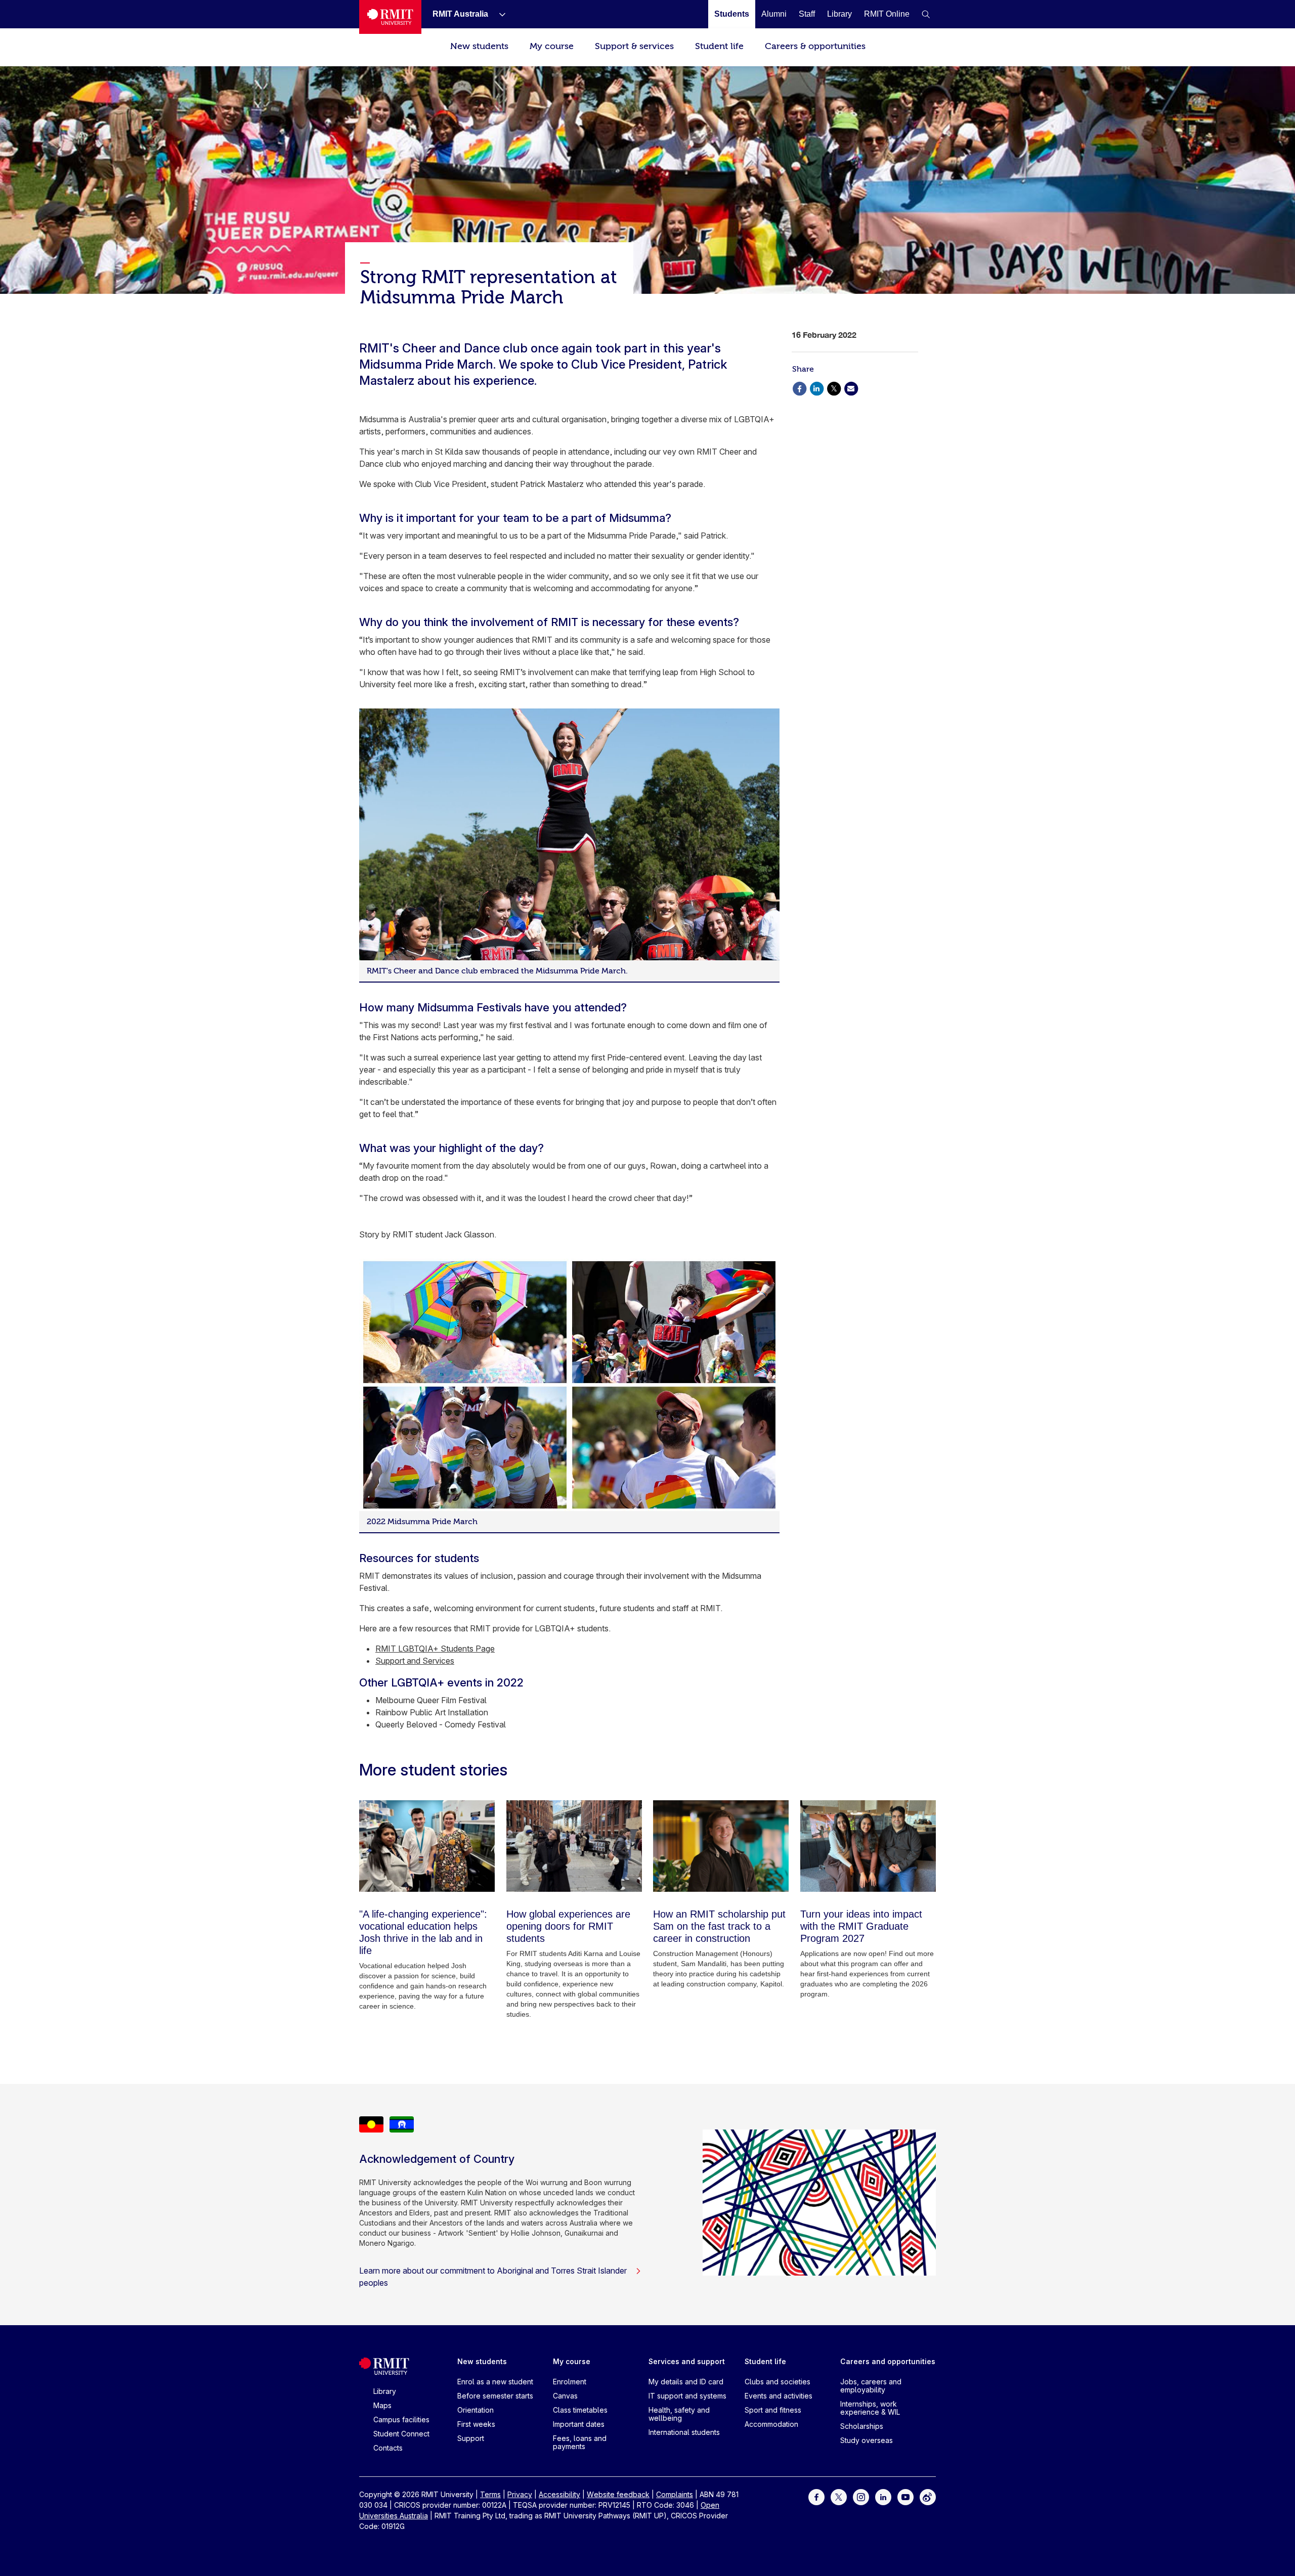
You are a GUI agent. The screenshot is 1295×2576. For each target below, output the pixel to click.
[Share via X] (834, 388)
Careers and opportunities (888, 2361)
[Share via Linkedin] (816, 388)
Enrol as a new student (495, 2382)
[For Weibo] (928, 2496)
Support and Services (415, 1661)
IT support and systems (687, 2396)
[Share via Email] (851, 388)
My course (552, 46)
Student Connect (401, 2434)
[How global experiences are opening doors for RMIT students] (574, 1846)
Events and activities (779, 2396)
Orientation (476, 2410)
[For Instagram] (861, 2496)
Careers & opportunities (815, 46)
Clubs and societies (778, 2382)
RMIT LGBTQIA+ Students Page (435, 1649)
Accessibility (559, 2494)
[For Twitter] (839, 2496)
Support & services (634, 46)
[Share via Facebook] (799, 388)
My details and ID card (686, 2382)
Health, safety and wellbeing (679, 2414)
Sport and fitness (773, 2410)
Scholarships (862, 2426)
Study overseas (867, 2440)
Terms (490, 2494)
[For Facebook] (816, 2496)
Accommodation (771, 2424)
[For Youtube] (905, 2496)
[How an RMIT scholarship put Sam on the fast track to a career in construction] (721, 1846)
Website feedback (618, 2494)
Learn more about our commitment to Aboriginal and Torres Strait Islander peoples (493, 2277)
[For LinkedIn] (883, 2496)
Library (385, 2391)
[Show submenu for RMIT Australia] (498, 14)
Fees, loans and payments (580, 2442)
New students (479, 46)
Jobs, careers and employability (871, 2386)
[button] (926, 14)
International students (684, 2432)
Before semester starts (495, 2396)
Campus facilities (401, 2419)
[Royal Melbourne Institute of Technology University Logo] (390, 17)
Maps (382, 2405)
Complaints (675, 2494)
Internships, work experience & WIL (870, 2408)
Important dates (579, 2424)
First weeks (476, 2424)
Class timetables (580, 2410)
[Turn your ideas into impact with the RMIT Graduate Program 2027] (868, 1846)
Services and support (687, 2361)
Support (471, 2438)
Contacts (388, 2448)
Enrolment (570, 2382)
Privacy (520, 2494)
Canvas (565, 2396)
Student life (719, 46)
